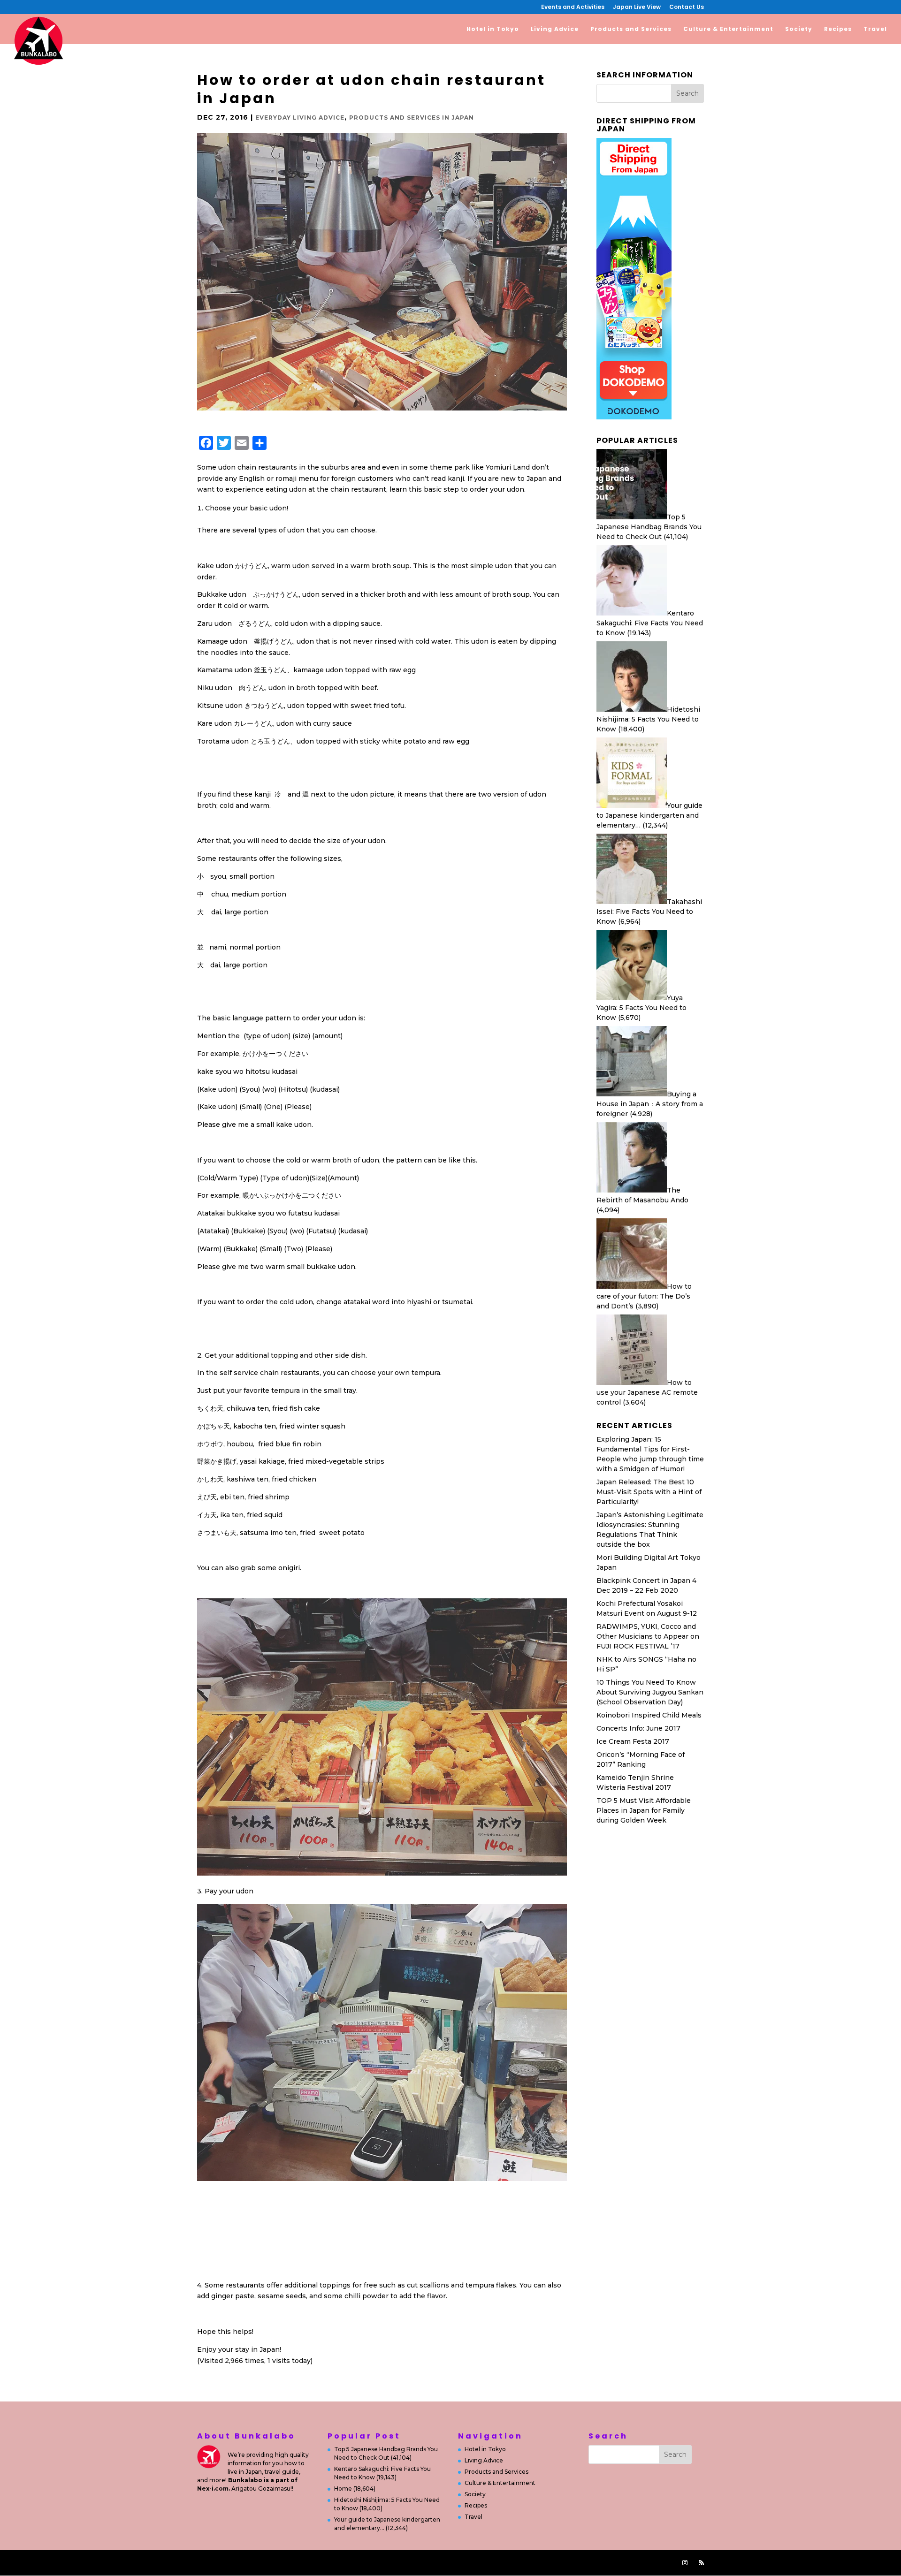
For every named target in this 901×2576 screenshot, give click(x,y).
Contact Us (687, 8)
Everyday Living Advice (300, 118)
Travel (875, 29)
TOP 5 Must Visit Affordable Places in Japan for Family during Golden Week (644, 1810)
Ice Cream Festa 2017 (633, 1741)
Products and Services (631, 29)
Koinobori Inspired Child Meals (649, 1715)
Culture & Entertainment (728, 29)
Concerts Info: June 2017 (638, 1728)
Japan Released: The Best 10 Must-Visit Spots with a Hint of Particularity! (649, 1492)
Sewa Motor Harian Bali (636, 1900)
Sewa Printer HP (625, 1845)
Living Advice (555, 29)
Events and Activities (573, 8)
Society (799, 29)
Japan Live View (637, 8)
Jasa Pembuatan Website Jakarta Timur (287, 2562)
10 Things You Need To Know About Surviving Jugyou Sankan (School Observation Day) (650, 1692)
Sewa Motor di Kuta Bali (637, 1878)
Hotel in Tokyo (493, 29)
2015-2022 (399, 2562)
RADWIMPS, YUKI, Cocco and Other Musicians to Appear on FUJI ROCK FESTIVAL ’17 (648, 1636)
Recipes (838, 29)
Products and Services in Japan (412, 118)
